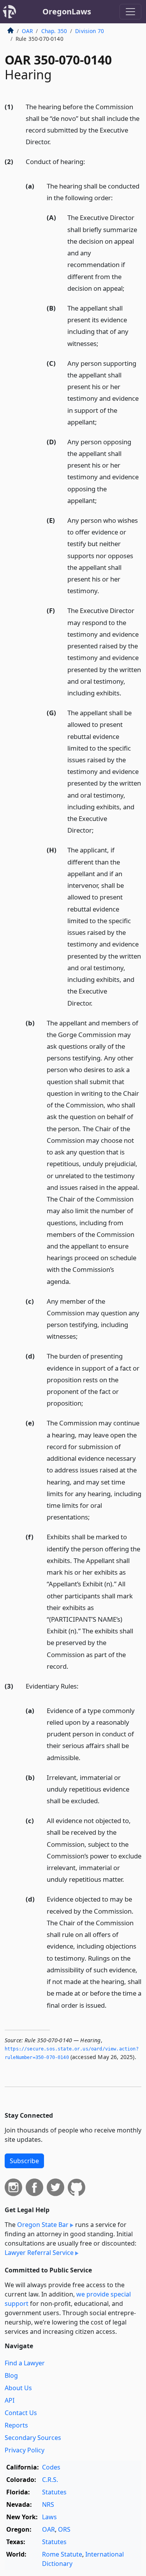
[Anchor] (55, 141)
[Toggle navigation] (130, 12)
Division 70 (90, 31)
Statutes (54, 2492)
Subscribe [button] (24, 2161)
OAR (27, 31)
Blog (11, 2375)
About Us (18, 2388)
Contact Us (21, 2413)
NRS (48, 2504)
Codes (51, 2467)
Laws (49, 2517)
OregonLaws (67, 11)
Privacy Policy (25, 2450)
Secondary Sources (33, 2438)
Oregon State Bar (43, 2225)
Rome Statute (62, 2554)
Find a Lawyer (25, 2363)
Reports (16, 2425)
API (10, 2400)
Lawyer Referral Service (39, 2253)
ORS (64, 2529)
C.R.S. (50, 2480)
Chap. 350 (54, 31)
